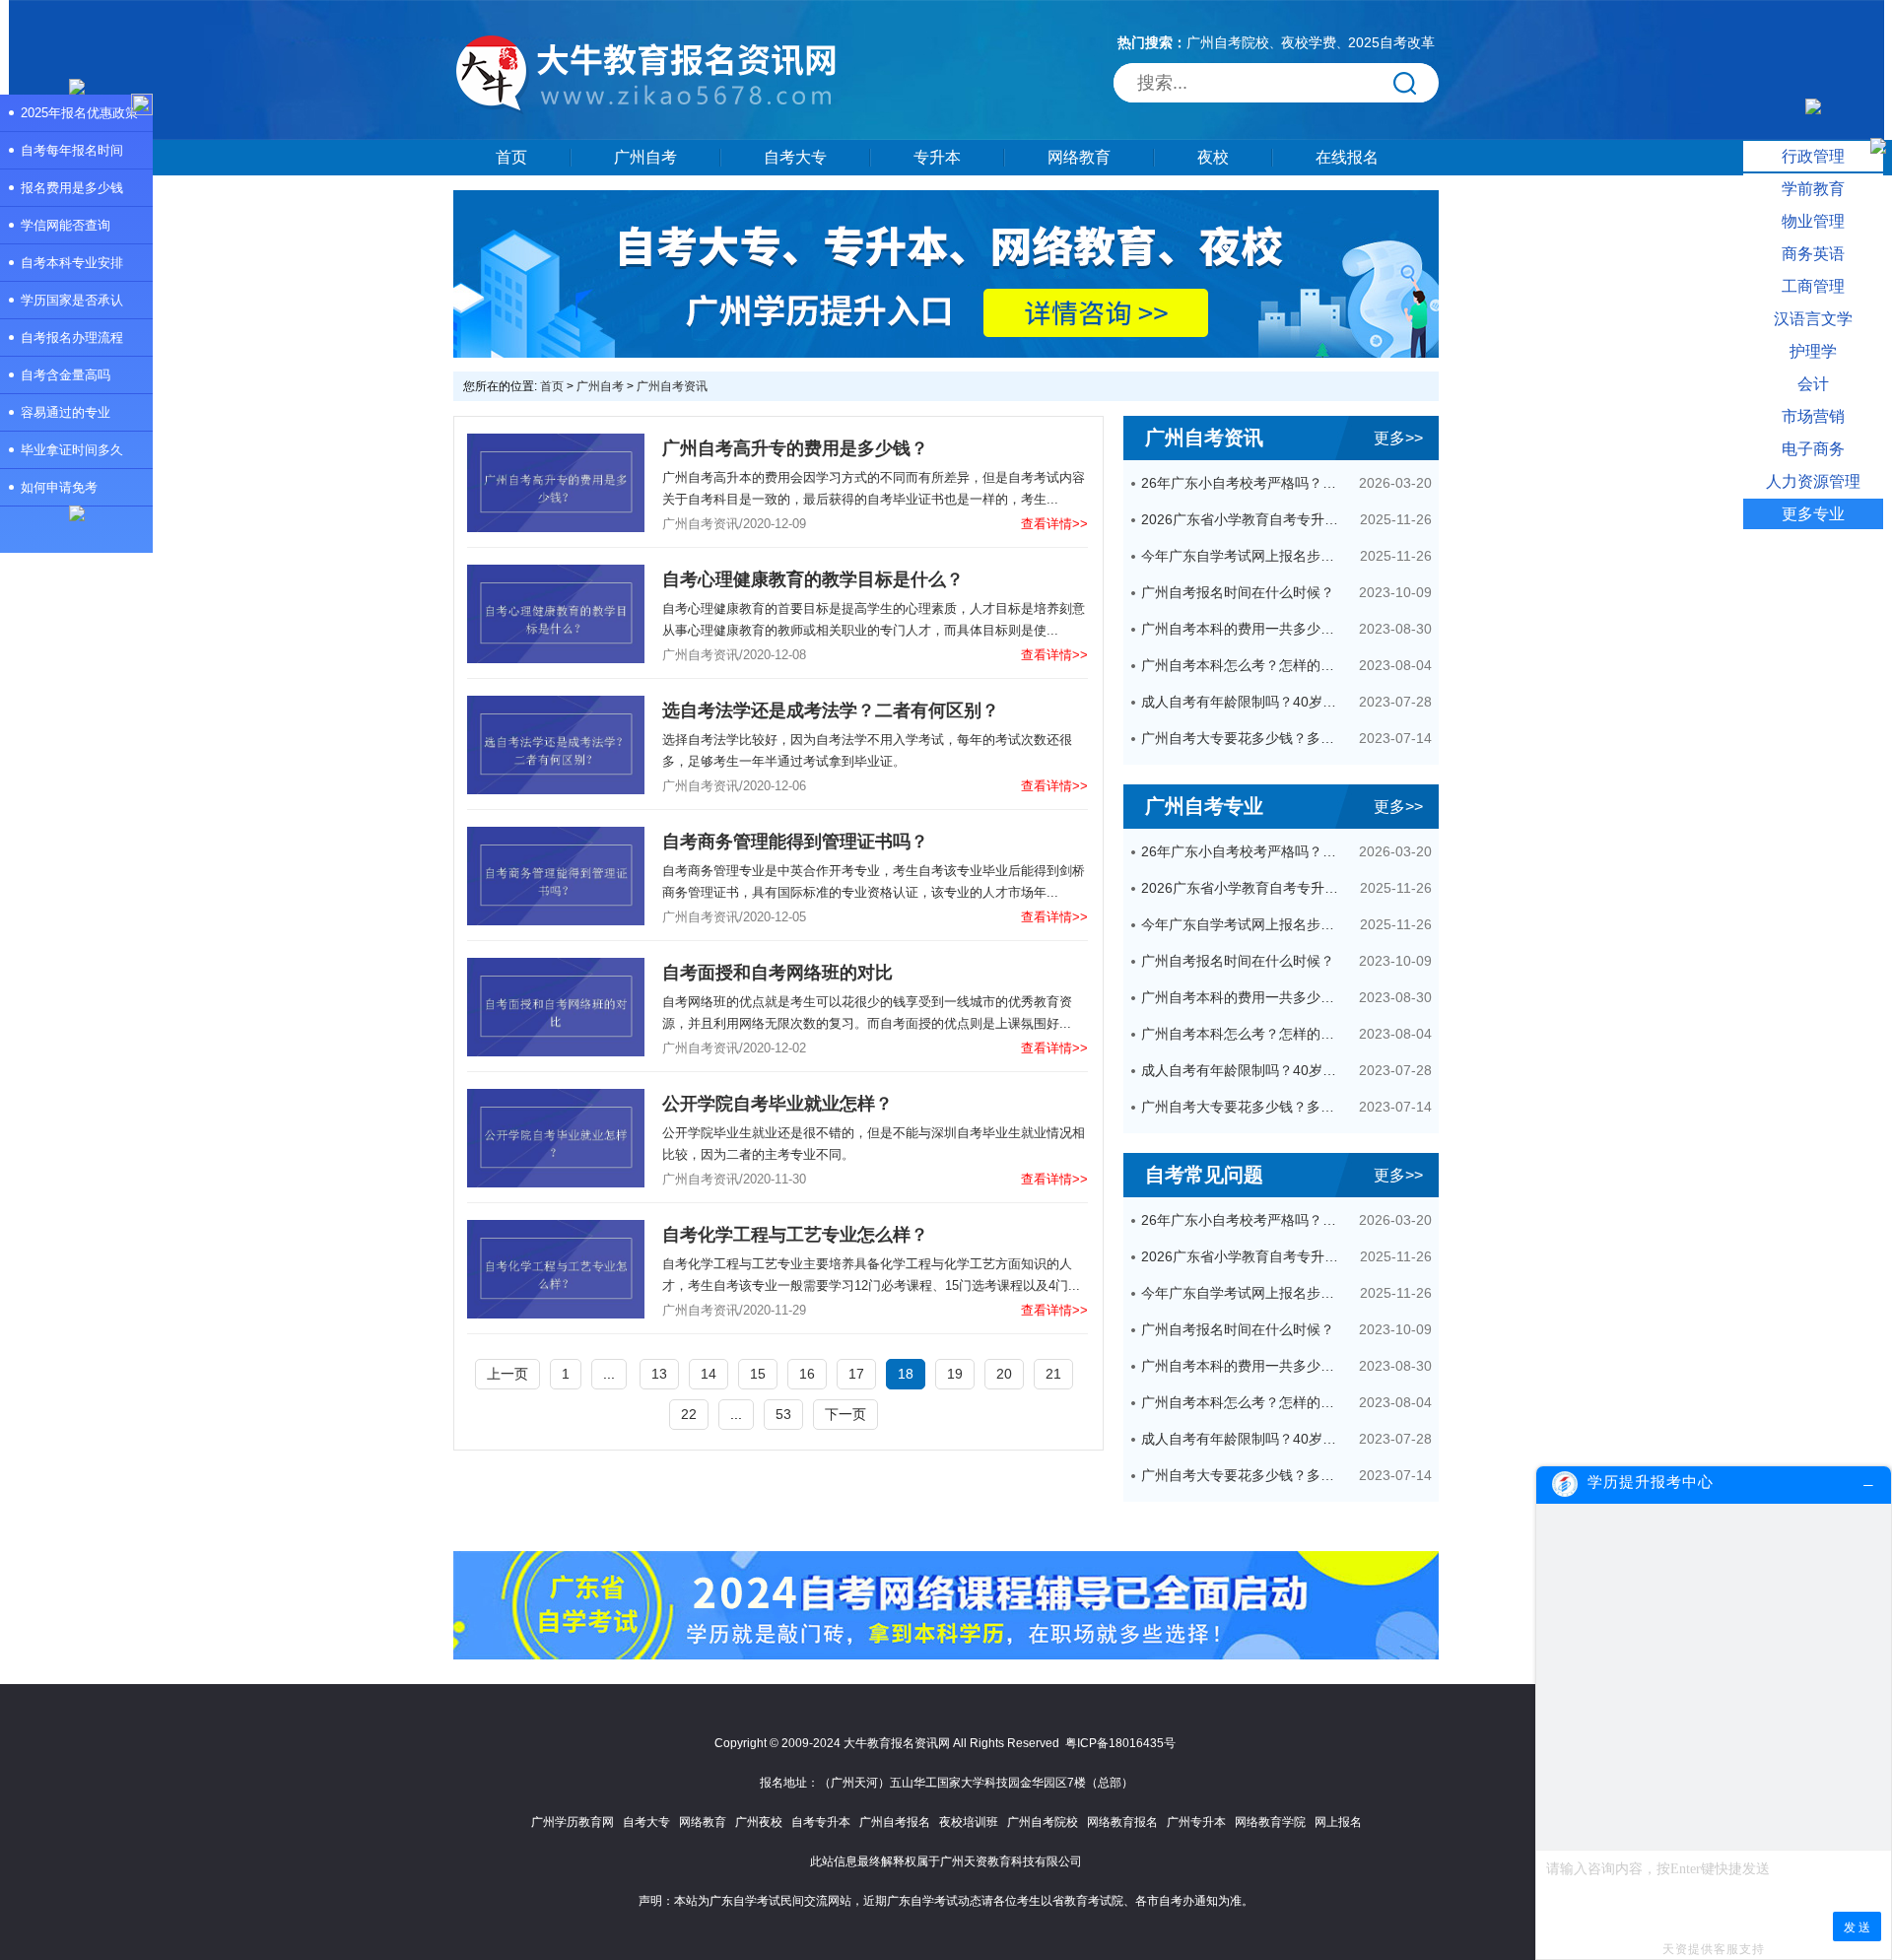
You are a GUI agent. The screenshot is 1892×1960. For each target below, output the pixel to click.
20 (1004, 1374)
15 (758, 1374)
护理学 (1813, 351)
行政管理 (1813, 156)
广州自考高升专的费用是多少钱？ (795, 448)
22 (689, 1414)
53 (783, 1414)
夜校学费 (1309, 42)
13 (659, 1374)
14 (709, 1374)
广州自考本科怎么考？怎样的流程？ (1244, 665)
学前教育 (1813, 189)
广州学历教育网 (573, 1822)
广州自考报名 (895, 1822)
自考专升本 (821, 1822)
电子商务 (1813, 449)
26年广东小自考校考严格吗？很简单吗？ (1244, 483)
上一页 (507, 1374)
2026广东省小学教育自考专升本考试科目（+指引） (1244, 519)
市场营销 (1813, 416)
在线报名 (1347, 157)
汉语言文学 (1813, 319)
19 (955, 1374)
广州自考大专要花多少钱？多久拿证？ (1244, 738)
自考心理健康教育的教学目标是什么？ (813, 579)
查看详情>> (1054, 524)
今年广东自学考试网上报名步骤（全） (1244, 556)
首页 (511, 157)
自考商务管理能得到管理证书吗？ (795, 842)
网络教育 (1079, 157)
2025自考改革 (1391, 42)
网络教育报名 (1122, 1822)
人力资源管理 (1813, 481)
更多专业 (1813, 514)
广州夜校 (759, 1822)
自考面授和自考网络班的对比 (777, 973)
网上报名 (1338, 1822)
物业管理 (1813, 221)
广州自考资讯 (672, 386)
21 (1053, 1374)
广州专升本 (1196, 1822)
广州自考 (645, 157)
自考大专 (795, 157)
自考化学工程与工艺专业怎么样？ (795, 1235)
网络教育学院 (1270, 1822)
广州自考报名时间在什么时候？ (1238, 592)
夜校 (1213, 157)
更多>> (1398, 438)
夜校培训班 (969, 1822)
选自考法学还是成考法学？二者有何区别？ (831, 710)
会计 (1813, 384)
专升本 (937, 157)
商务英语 (1813, 254)
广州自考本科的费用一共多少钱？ (1244, 629)
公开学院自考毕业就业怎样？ (777, 1104)
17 (856, 1374)
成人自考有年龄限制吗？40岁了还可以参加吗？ (1244, 702)
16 (807, 1374)
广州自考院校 (1228, 42)
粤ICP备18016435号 (1120, 1743)
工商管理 (1813, 286)
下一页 (845, 1414)
